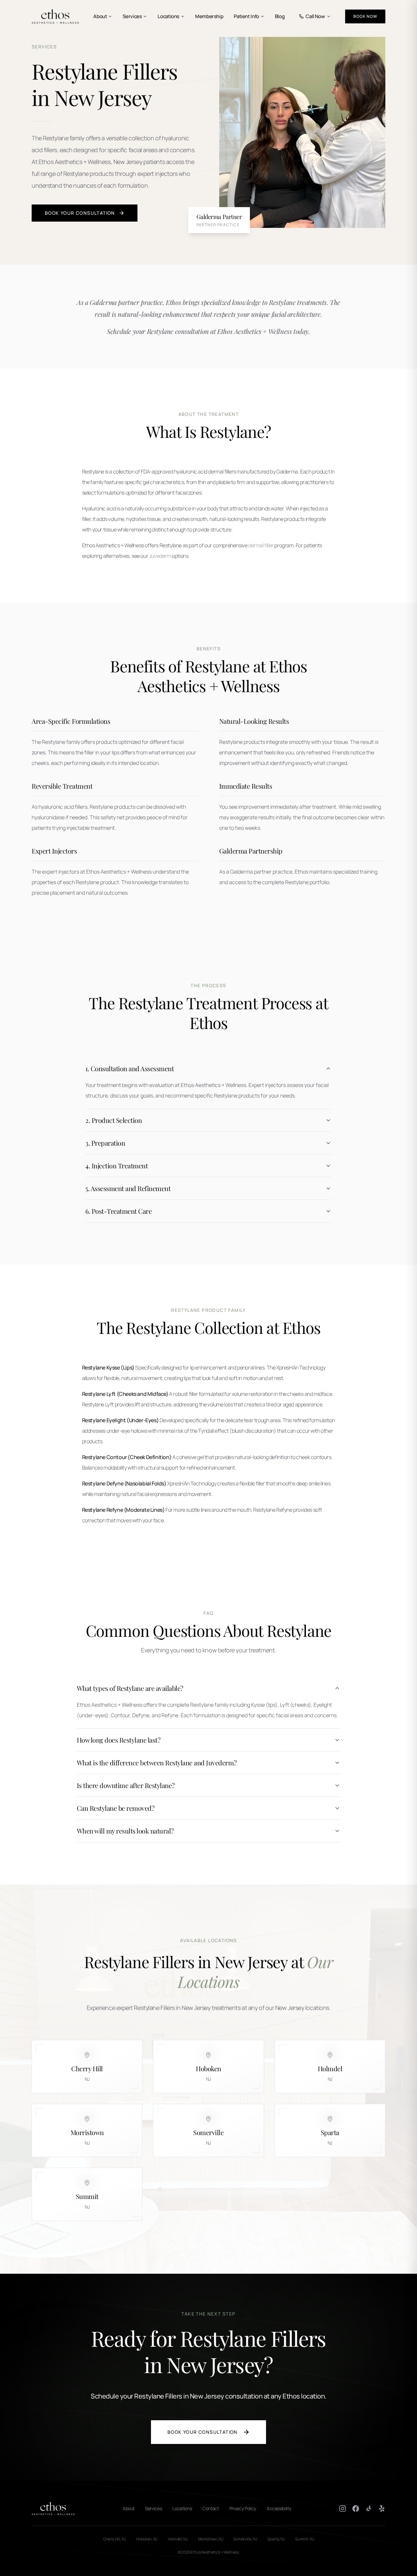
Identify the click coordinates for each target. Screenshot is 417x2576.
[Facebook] (356, 2508)
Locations (168, 16)
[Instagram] (343, 2508)
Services (132, 16)
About (100, 16)
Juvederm (160, 556)
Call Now (315, 16)
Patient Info (246, 16)
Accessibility (279, 2508)
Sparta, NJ (276, 2539)
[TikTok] (369, 2508)
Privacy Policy (243, 2508)
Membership (209, 16)
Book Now (365, 16)
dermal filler (261, 545)
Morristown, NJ (211, 2539)
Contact (211, 2508)
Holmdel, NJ (178, 2539)
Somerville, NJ (245, 2539)
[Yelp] (382, 2508)
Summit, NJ (304, 2539)
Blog (280, 16)
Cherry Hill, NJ (115, 2539)
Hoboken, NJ (147, 2539)
